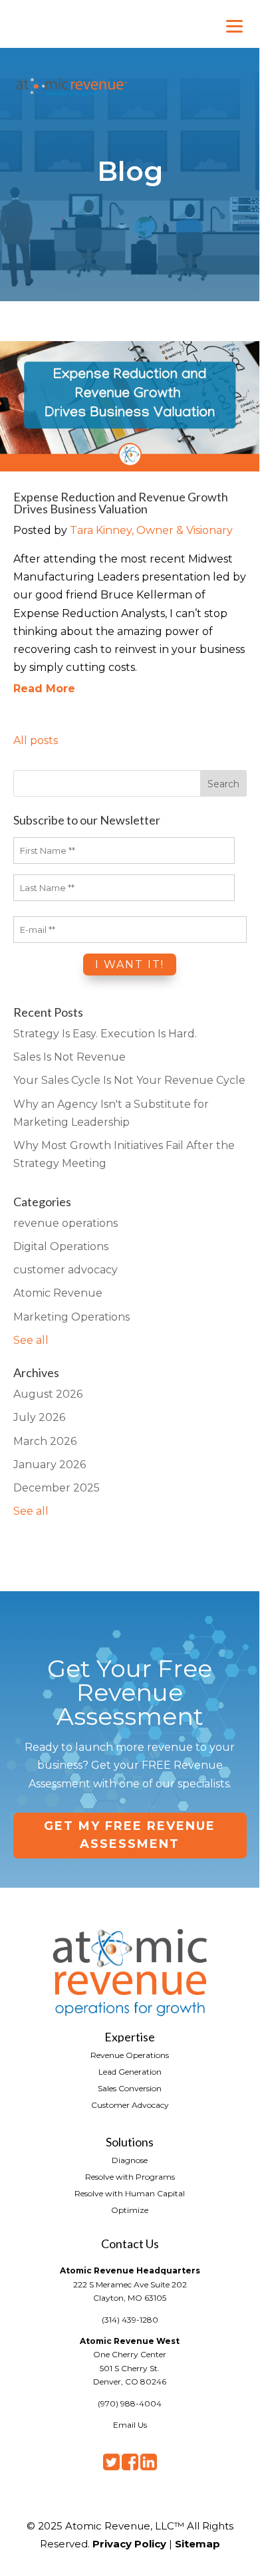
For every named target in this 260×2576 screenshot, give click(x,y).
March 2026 (45, 1441)
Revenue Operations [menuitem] (130, 2055)
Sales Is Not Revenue (69, 1057)
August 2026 (48, 1394)
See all (31, 1340)
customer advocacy (65, 1270)
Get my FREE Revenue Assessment (130, 1835)
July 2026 (39, 1417)
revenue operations (65, 1223)
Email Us (130, 2425)
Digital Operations (61, 1246)
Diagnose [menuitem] (130, 2160)
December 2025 (57, 1488)
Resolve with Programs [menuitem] (130, 2176)
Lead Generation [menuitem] (130, 2071)
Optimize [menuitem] (130, 2210)
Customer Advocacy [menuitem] (130, 2105)
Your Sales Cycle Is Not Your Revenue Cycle (129, 1080)
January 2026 (50, 1465)
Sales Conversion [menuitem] (130, 2088)
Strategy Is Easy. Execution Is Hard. (105, 1034)
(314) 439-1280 (130, 2320)
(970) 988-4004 (130, 2403)
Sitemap (197, 2544)
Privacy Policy (129, 2544)
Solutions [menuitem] (130, 2141)
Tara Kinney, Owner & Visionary (151, 530)
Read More (44, 689)
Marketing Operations (71, 1317)
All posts (36, 740)
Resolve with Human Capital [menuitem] (130, 2193)
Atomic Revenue (58, 1293)
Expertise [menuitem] (130, 2036)
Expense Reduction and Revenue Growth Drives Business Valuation (121, 503)
